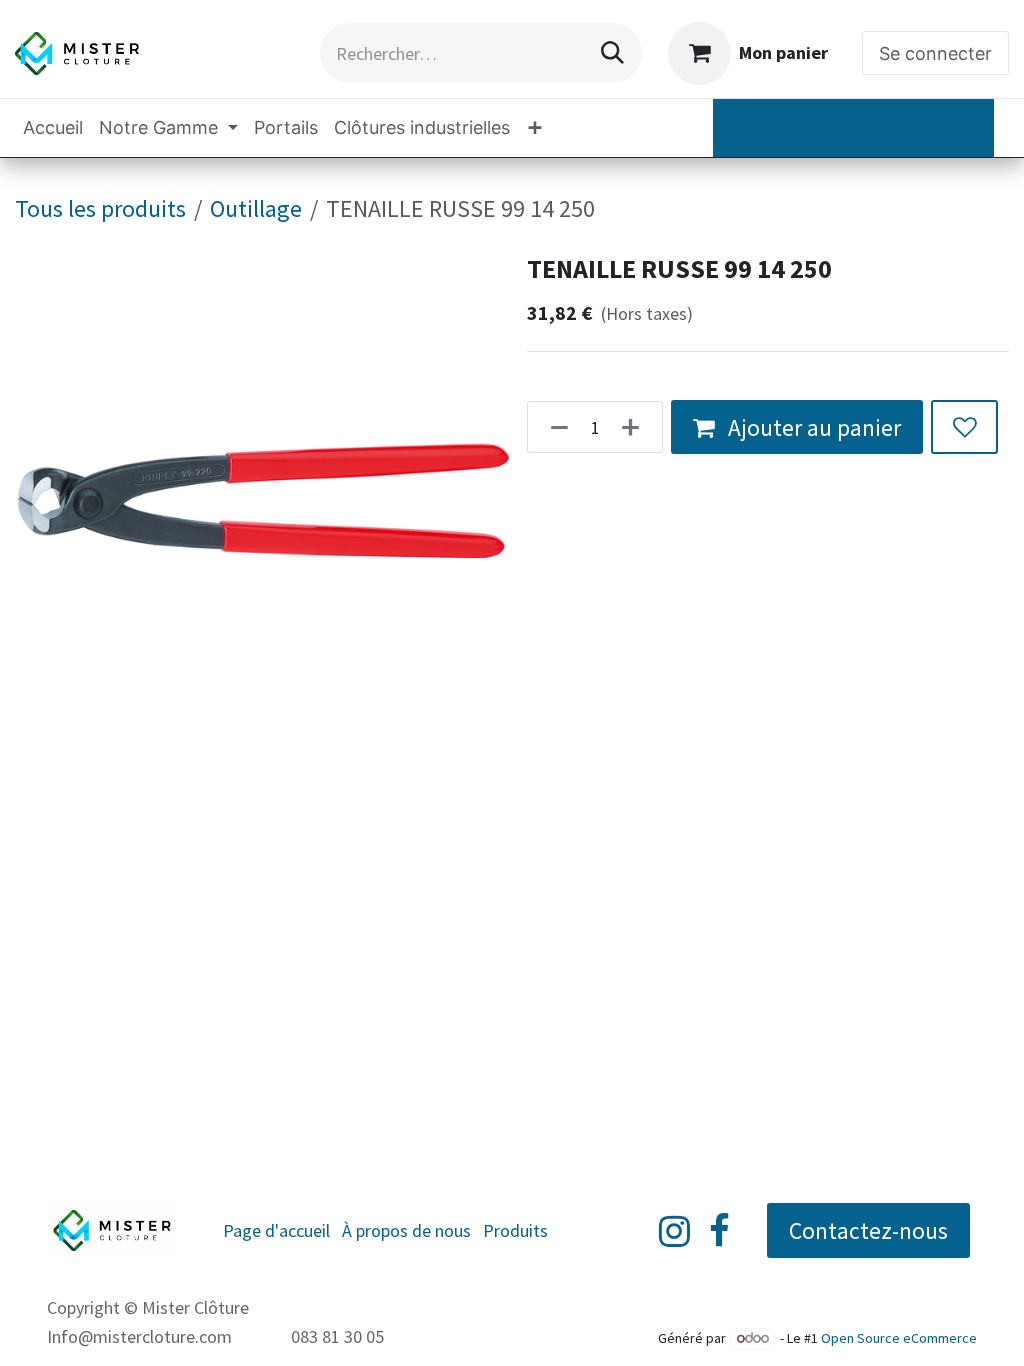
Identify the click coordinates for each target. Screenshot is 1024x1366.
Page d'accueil (276, 1230)
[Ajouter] (636, 427)
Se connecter (935, 53)
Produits (515, 1230)
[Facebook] (719, 1231)
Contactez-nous (868, 1230)
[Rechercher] (612, 52)
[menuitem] (53, 127)
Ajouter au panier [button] (812, 427)
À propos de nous (406, 1230)
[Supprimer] (553, 427)
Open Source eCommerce (899, 1338)
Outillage (256, 208)
